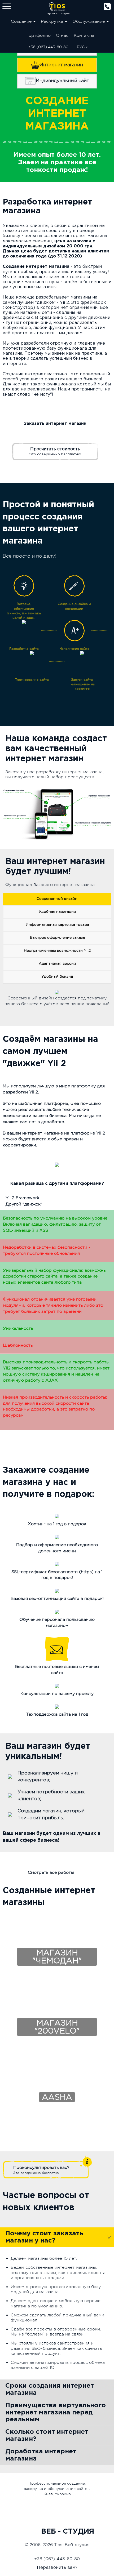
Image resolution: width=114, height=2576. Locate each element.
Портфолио (38, 35)
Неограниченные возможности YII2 (57, 950)
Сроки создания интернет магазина (50, 2389)
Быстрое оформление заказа (57, 937)
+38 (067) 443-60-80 (48, 47)
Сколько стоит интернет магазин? (47, 2435)
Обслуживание (89, 21)
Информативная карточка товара (57, 924)
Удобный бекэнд (57, 976)
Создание (22, 21)
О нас (62, 35)
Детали (57, 1933)
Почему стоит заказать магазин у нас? (44, 2237)
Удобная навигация (57, 911)
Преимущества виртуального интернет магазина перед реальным (56, 2412)
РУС (81, 47)
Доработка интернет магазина (41, 2455)
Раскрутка (53, 21)
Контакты (84, 35)
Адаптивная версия (57, 963)
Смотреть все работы (51, 1872)
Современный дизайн (57, 898)
